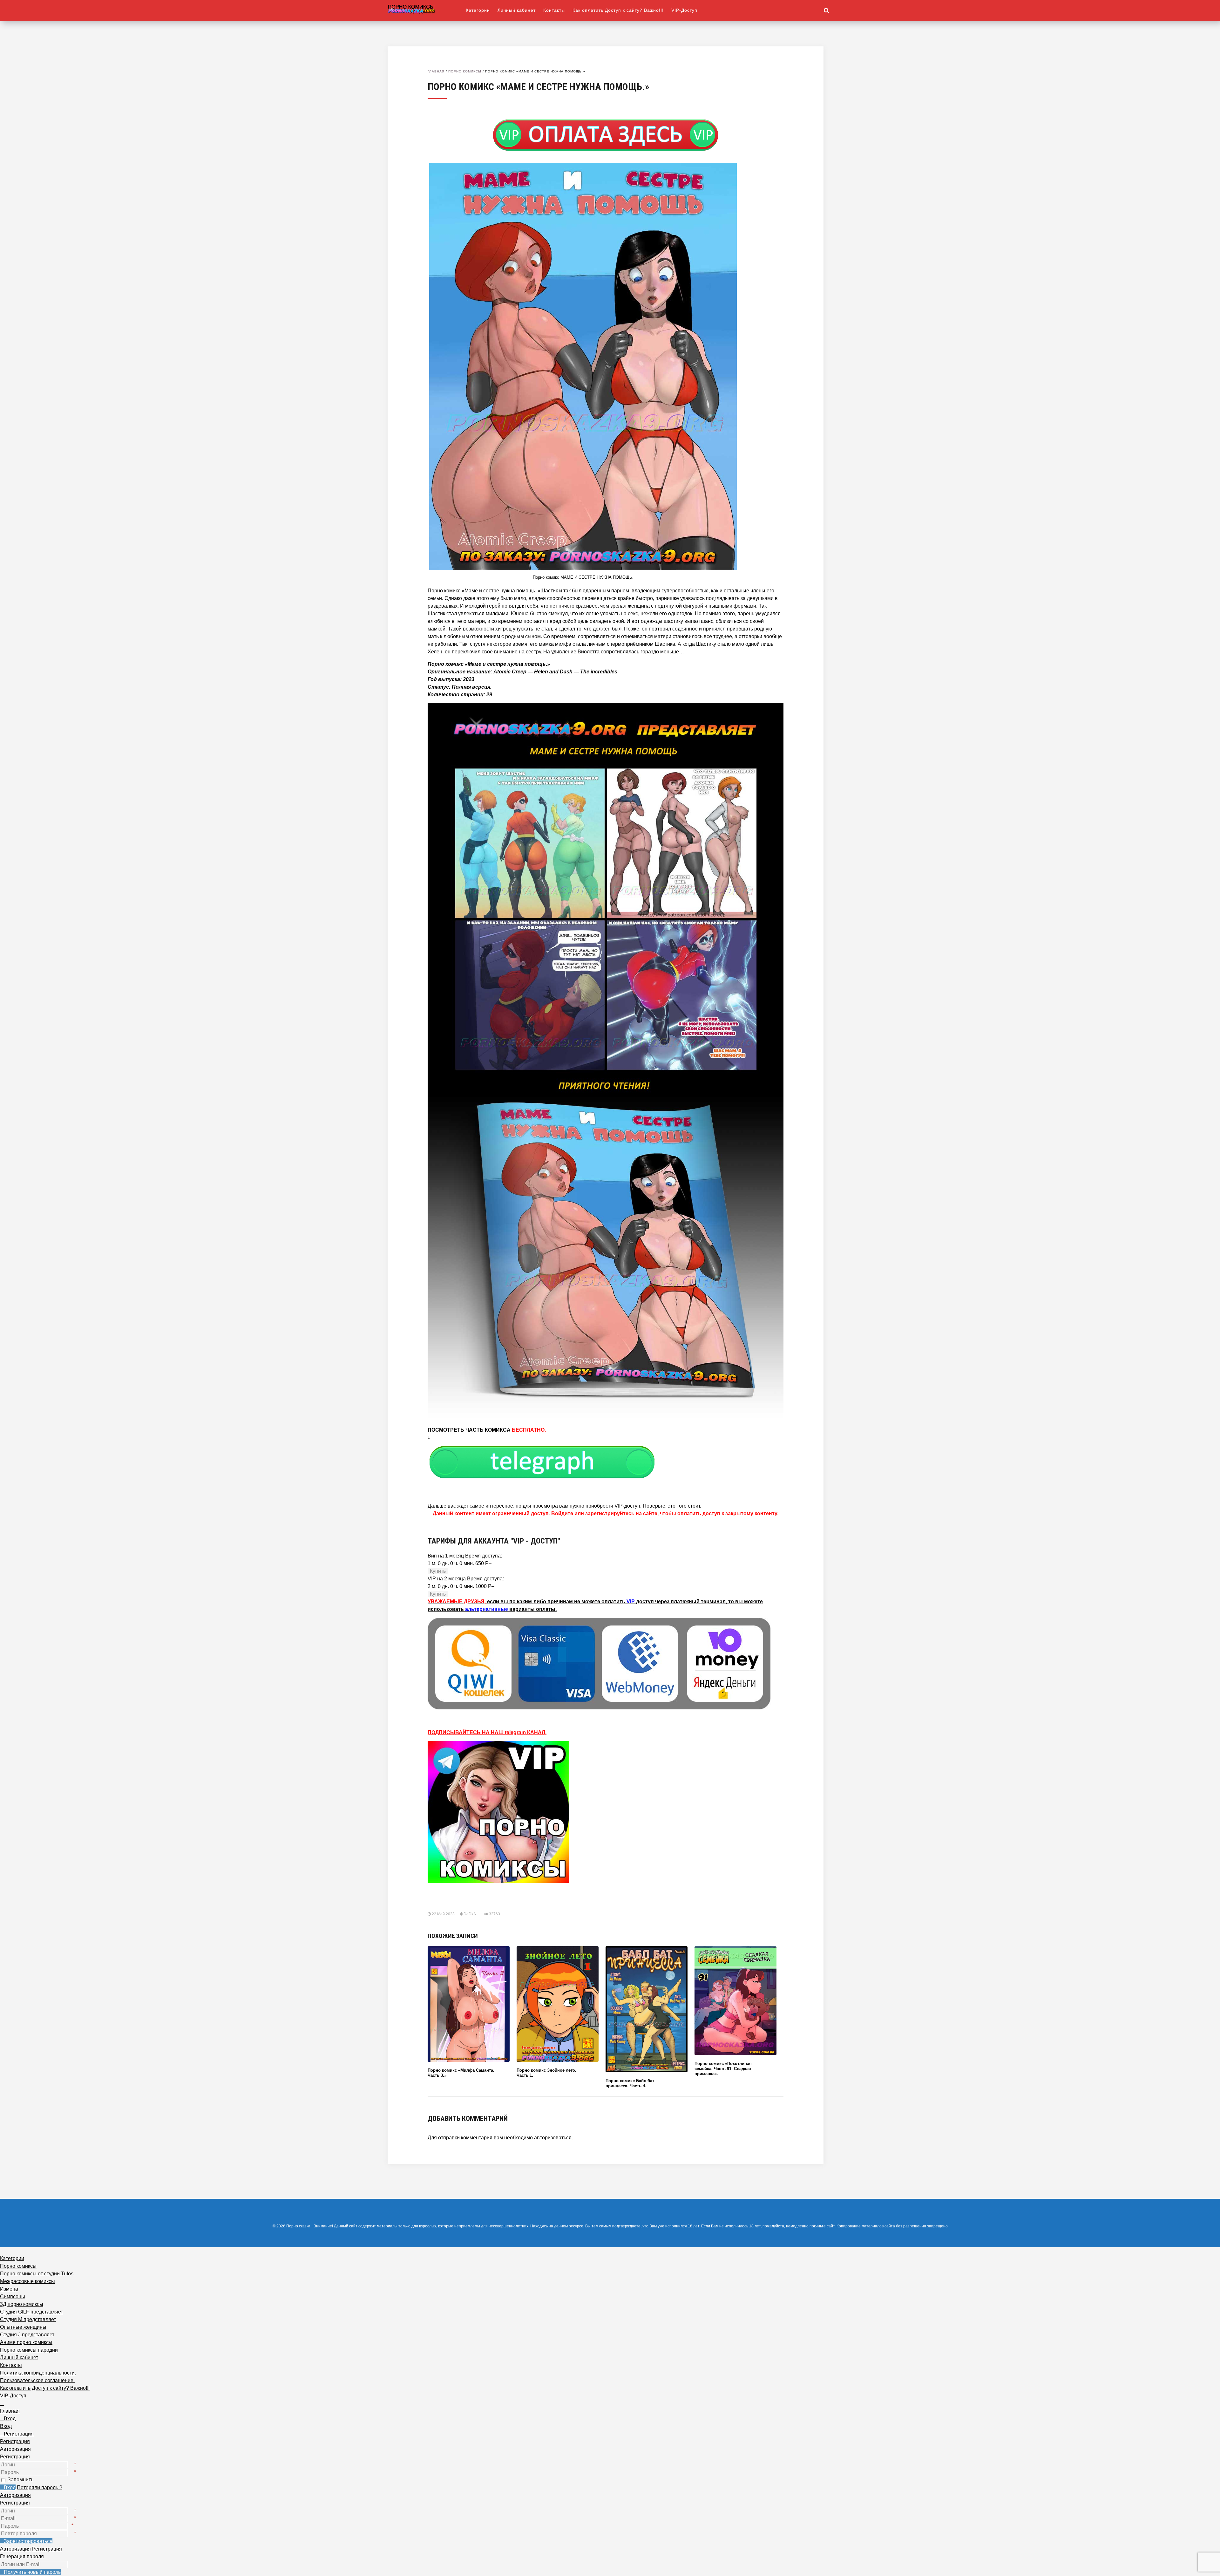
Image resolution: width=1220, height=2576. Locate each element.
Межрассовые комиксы (27, 2281)
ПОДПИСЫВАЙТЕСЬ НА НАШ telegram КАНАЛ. (487, 1732)
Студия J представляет (27, 2335)
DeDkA (470, 1914)
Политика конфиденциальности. (38, 2373)
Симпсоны (13, 2297)
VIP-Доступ (684, 10)
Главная (436, 71)
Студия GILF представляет (31, 2312)
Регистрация (15, 2457)
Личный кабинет (517, 10)
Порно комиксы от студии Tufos (37, 2274)
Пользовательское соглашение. (37, 2380)
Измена (9, 2289)
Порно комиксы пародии (29, 2350)
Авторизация (15, 2495)
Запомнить (20, 2480)
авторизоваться (553, 2138)
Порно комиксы (465, 71)
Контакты (554, 10)
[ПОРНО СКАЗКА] (427, 9)
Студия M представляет (28, 2319)
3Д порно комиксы (22, 2304)
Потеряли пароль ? (40, 2487)
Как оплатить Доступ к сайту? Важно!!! (618, 10)
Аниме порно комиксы (26, 2342)
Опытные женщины (23, 2327)
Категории (478, 10)
